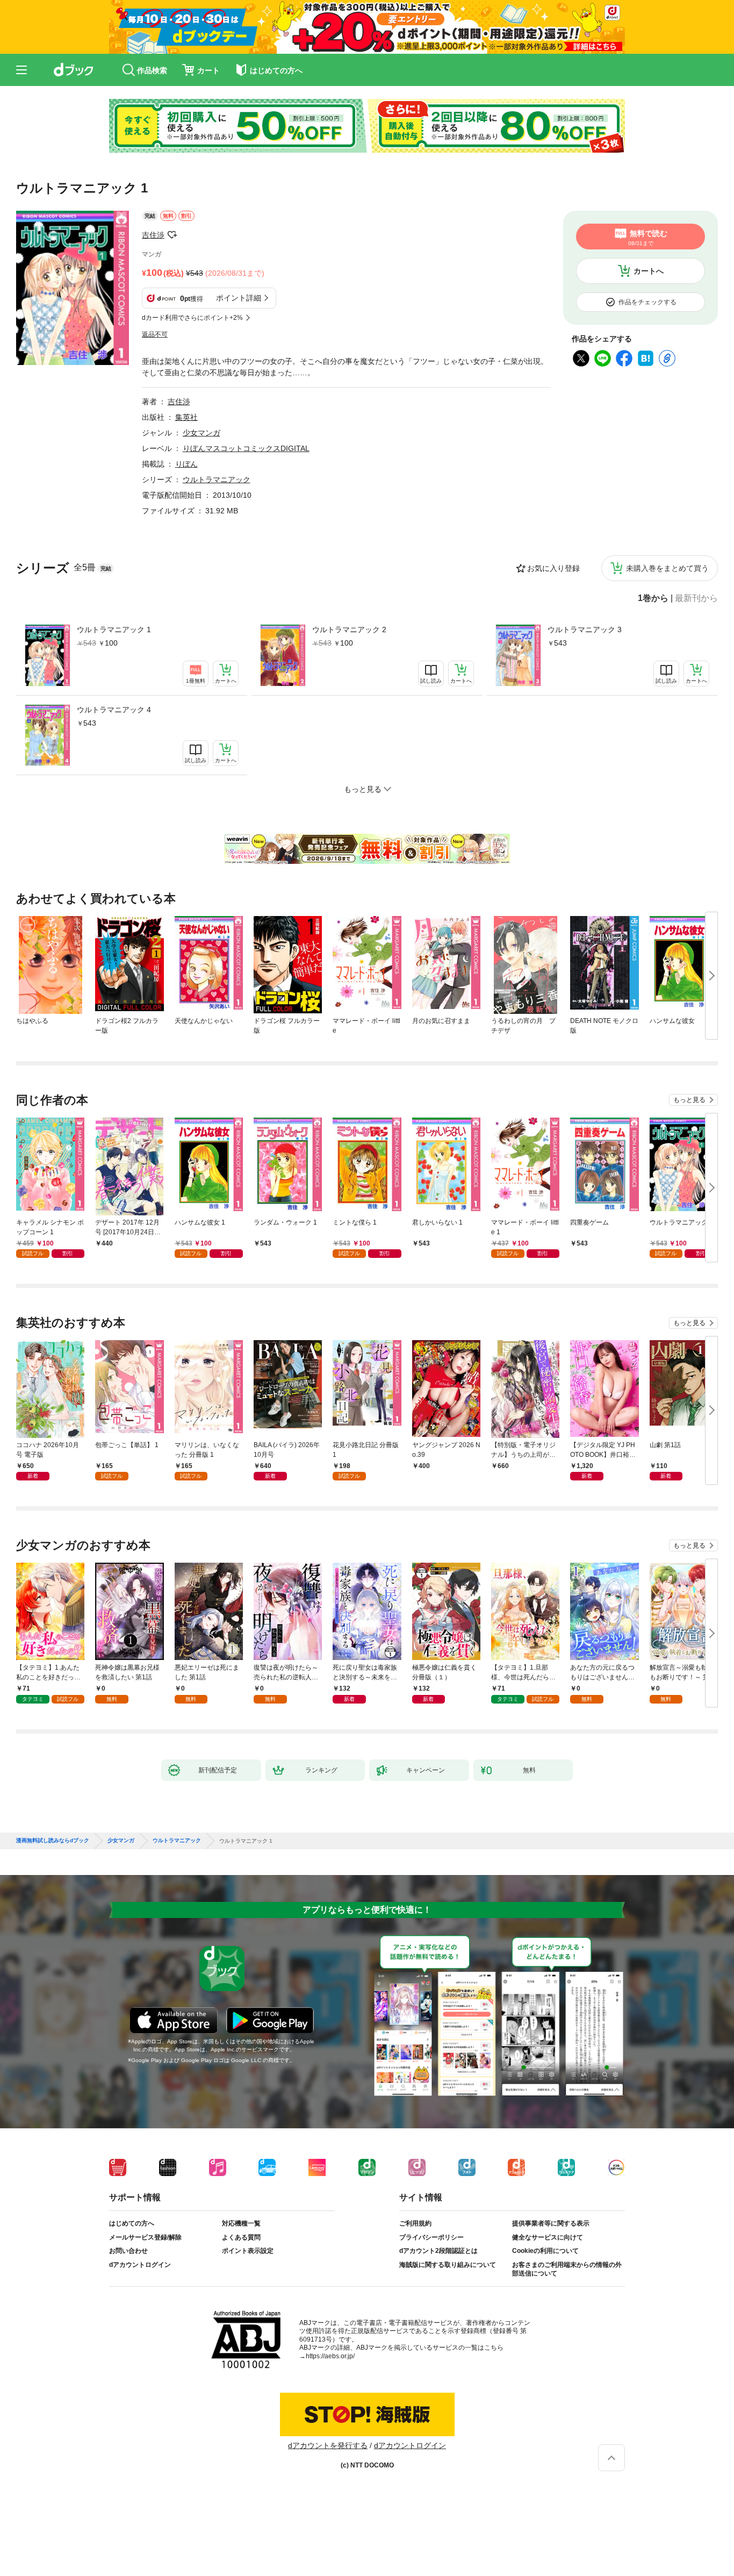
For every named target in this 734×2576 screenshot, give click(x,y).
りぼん (186, 464)
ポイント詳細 (239, 298)
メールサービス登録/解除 (145, 2237)
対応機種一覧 (241, 2223)
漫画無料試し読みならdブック (53, 1841)
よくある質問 (241, 2237)
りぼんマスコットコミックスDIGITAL (246, 448)
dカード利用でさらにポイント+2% (192, 318)
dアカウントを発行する (328, 2445)
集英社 (186, 417)
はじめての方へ (132, 2223)
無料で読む (648, 238)
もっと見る (689, 1100)
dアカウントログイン (140, 2265)
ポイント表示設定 (248, 2251)
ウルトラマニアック (217, 480)
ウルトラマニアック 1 (114, 629)
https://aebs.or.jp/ (330, 2356)
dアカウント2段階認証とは (438, 2251)
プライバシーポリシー (431, 2237)
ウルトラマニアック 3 (585, 629)
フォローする (172, 235)
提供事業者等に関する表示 (551, 2223)
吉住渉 (153, 235)
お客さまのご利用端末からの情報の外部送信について (567, 2269)
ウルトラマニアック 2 (349, 629)
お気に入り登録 (553, 568)
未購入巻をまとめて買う (667, 568)
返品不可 (155, 334)
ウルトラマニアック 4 (114, 710)
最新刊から (696, 598)
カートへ (649, 271)
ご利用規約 (415, 2223)
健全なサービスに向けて (548, 2237)
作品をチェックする (647, 302)
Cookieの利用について (545, 2251)
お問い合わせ (128, 2251)
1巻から (653, 598)
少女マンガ (202, 433)
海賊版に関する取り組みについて (448, 2265)
